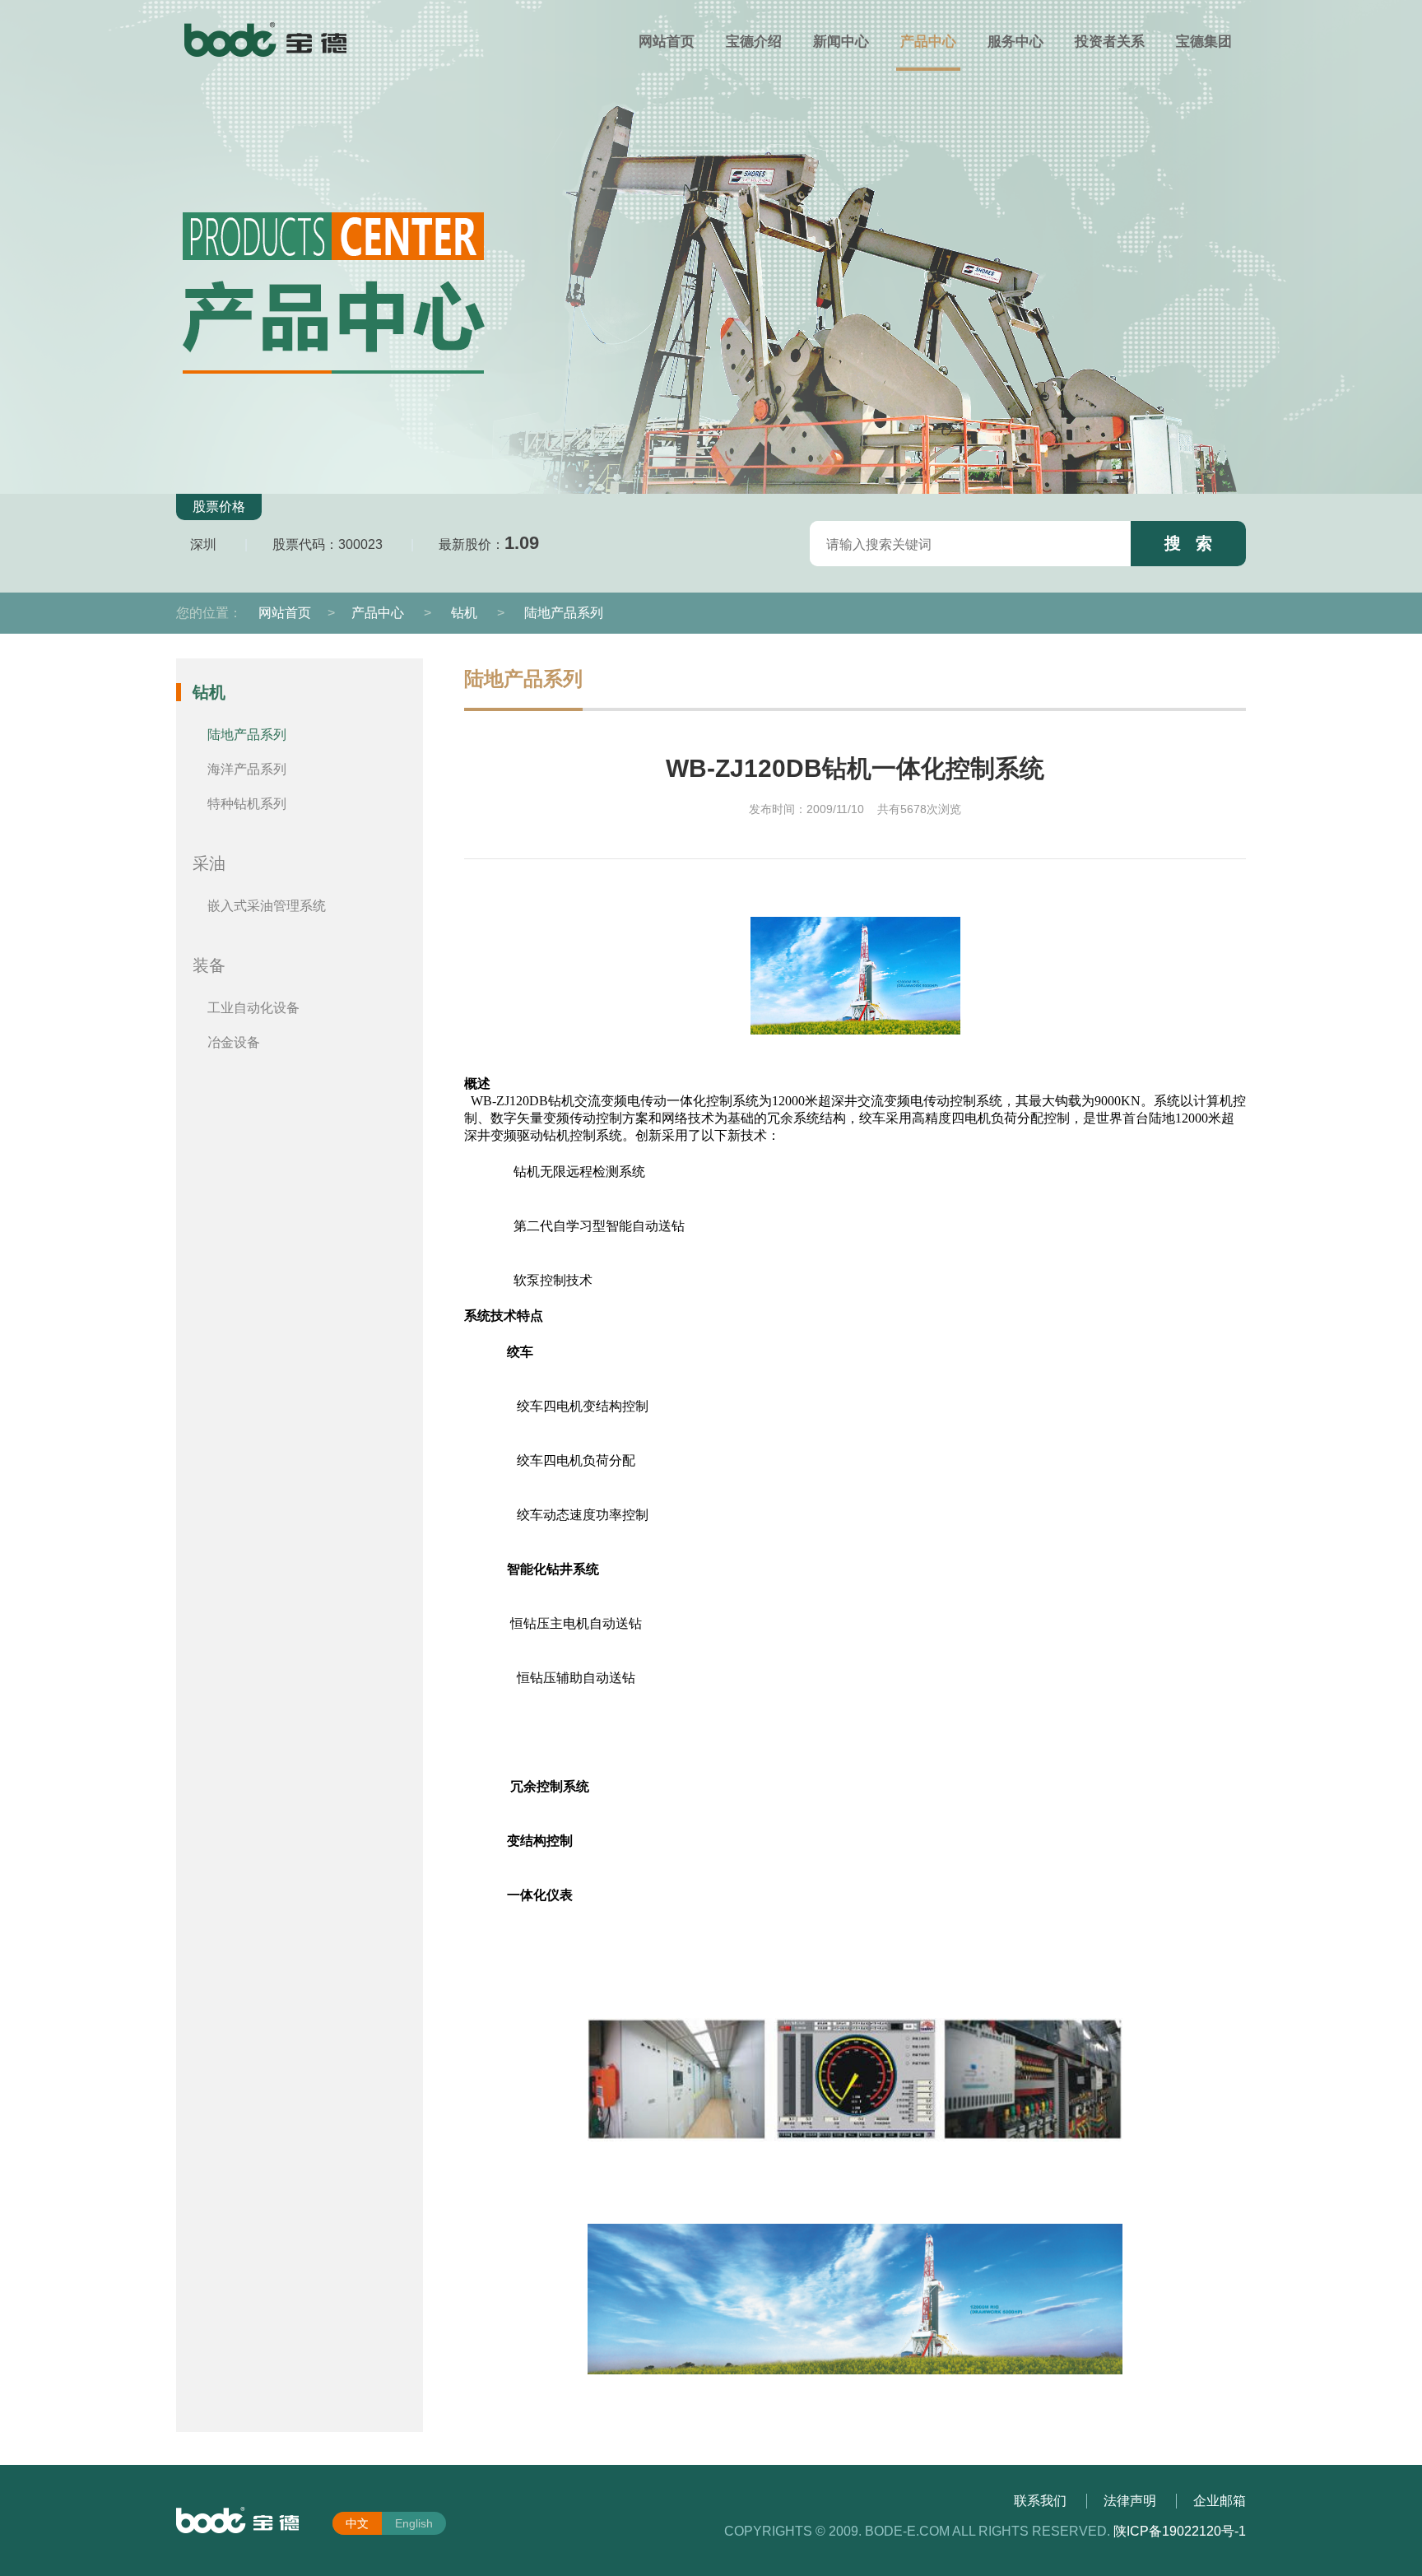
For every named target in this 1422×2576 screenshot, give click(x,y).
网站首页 (667, 42)
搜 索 (1188, 543)
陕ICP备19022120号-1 (1180, 2531)
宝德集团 (1204, 42)
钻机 (464, 613)
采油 (209, 863)
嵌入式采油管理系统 (267, 906)
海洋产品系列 (247, 769)
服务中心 (1015, 42)
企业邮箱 (1220, 2501)
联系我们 (1040, 2501)
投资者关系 (1110, 42)
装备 (209, 965)
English (414, 2523)
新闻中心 (841, 42)
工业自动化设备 (253, 1008)
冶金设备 (234, 1042)
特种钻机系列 (247, 804)
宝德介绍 (754, 42)
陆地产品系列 (564, 613)
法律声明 (1130, 2501)
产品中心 (928, 42)
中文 (357, 2523)
